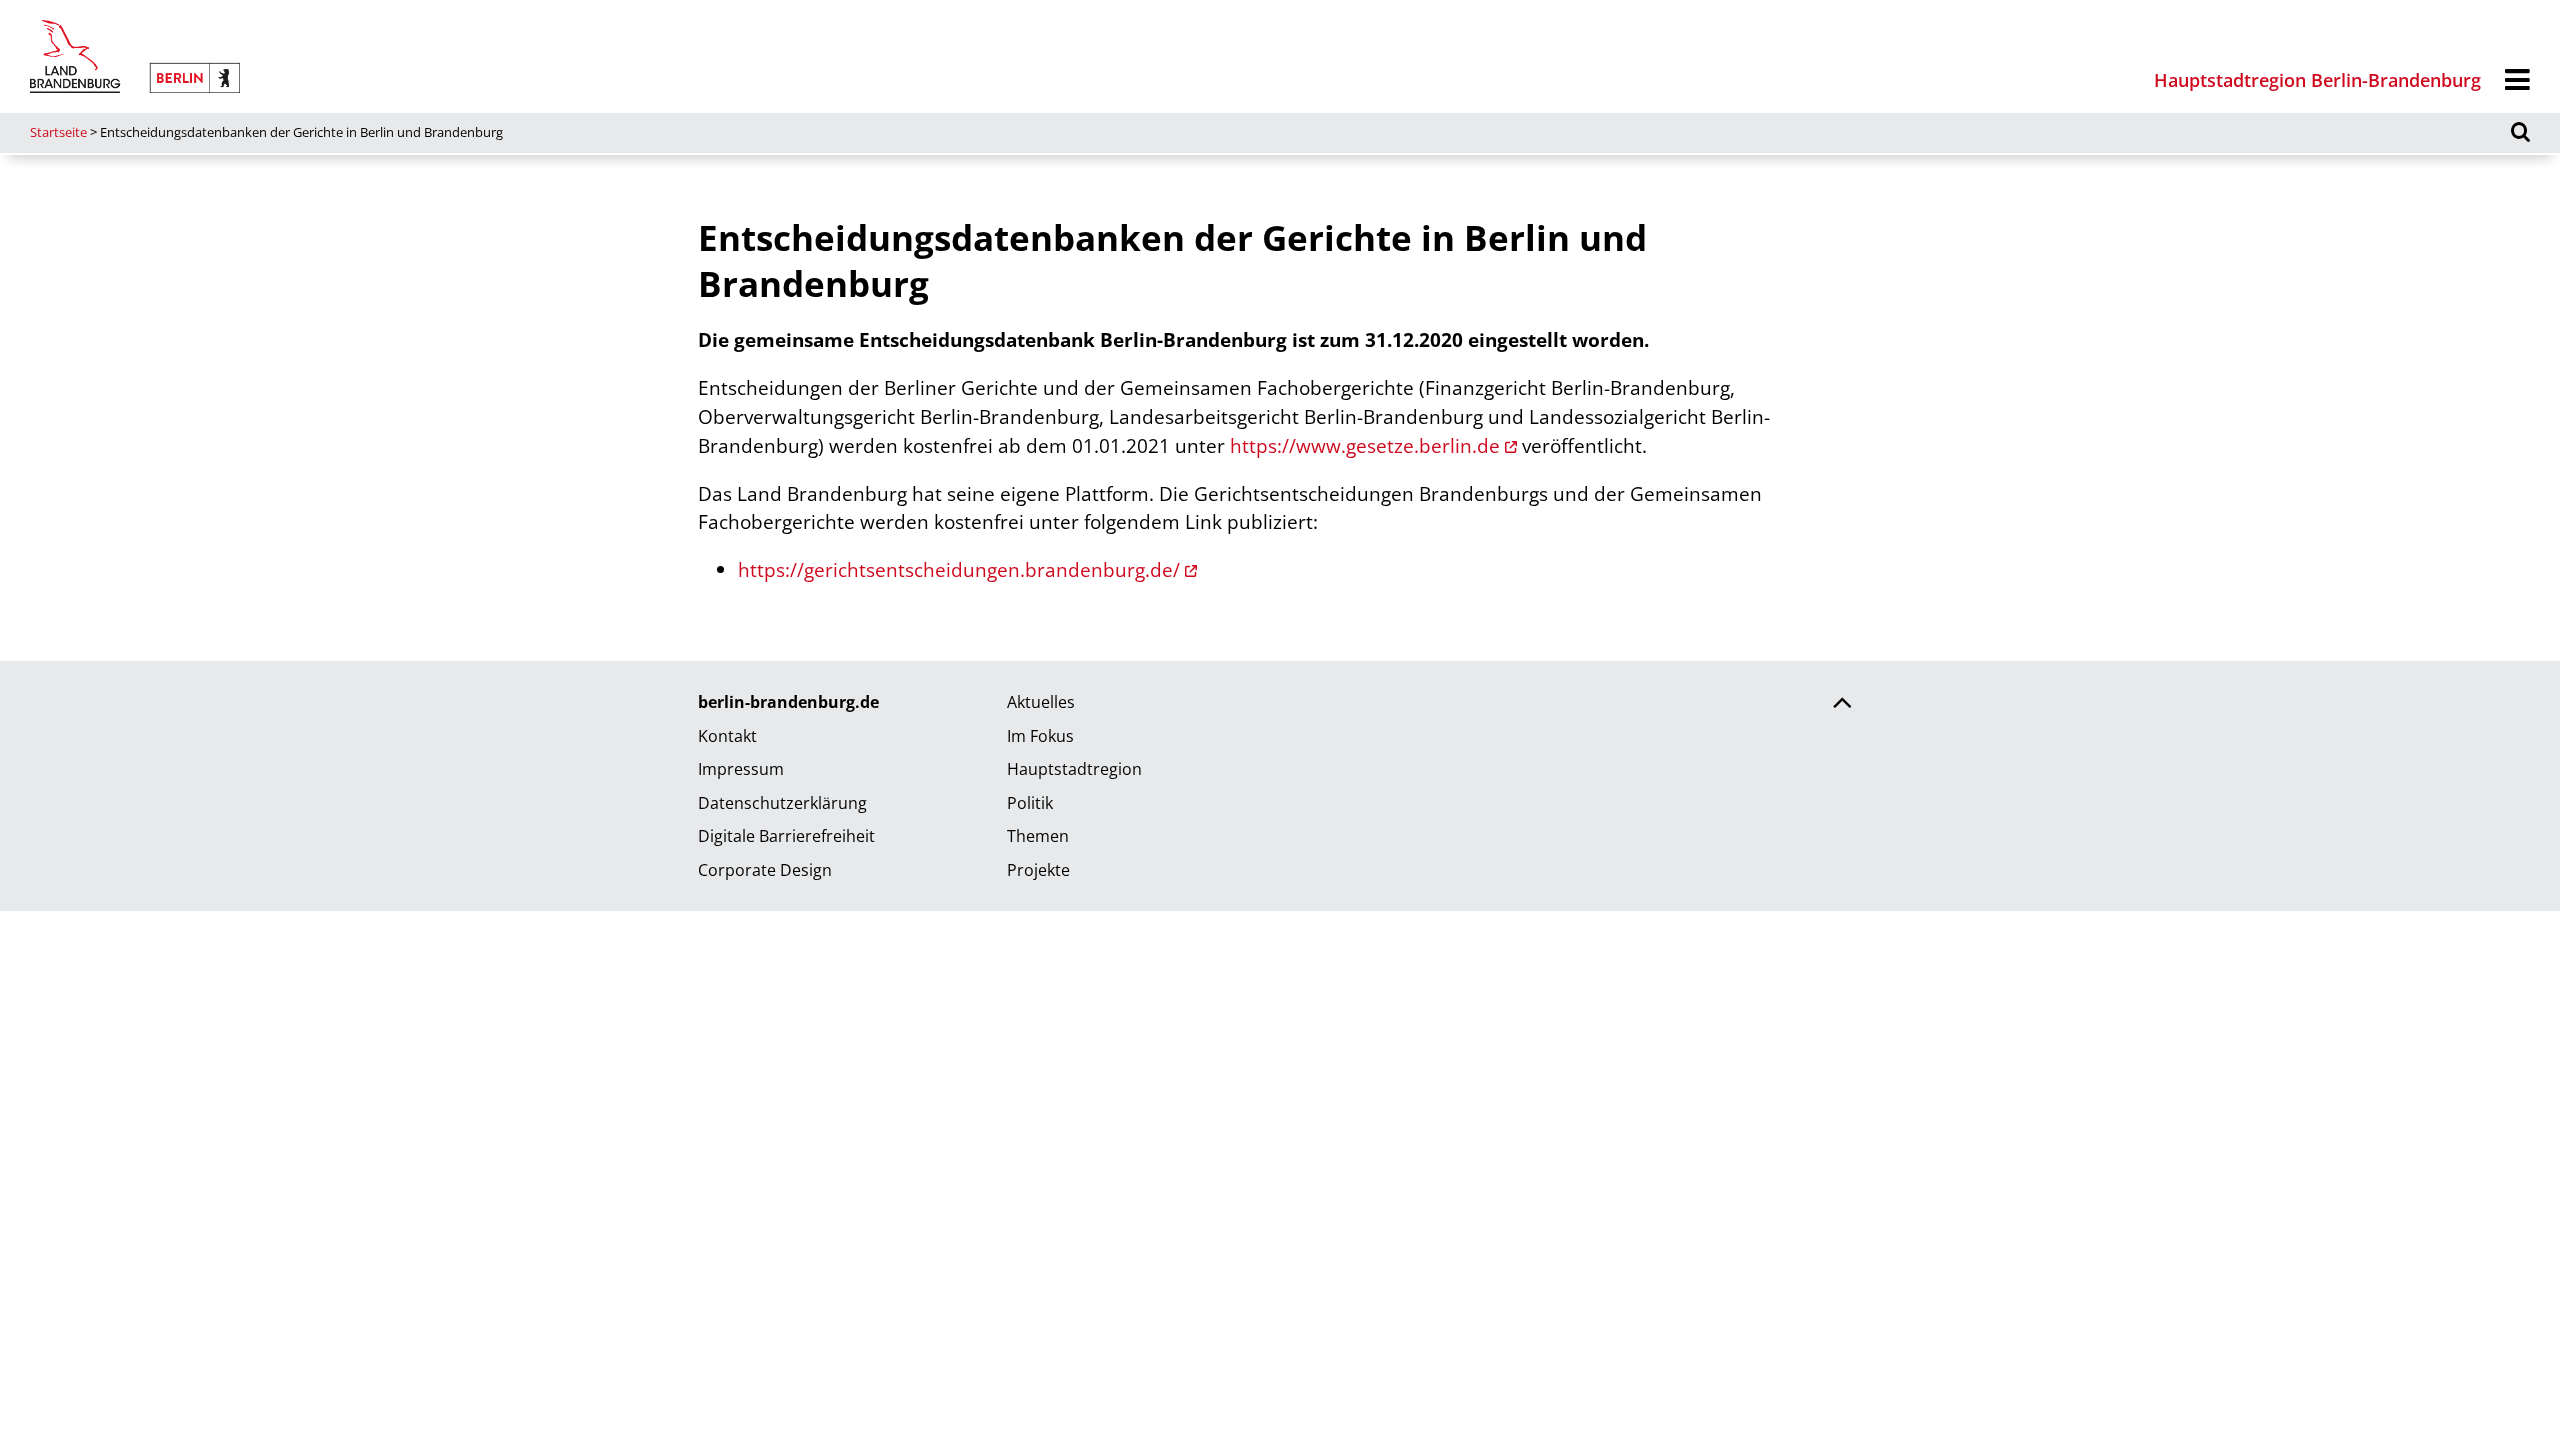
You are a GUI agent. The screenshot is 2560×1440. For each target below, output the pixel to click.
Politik (1030, 803)
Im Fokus (1040, 736)
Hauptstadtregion (1074, 769)
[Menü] (2517, 80)
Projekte (1038, 870)
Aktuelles (1041, 702)
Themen (1038, 836)
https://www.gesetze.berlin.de (1365, 445)
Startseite (58, 132)
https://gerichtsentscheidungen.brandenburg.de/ (959, 569)
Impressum (741, 769)
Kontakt (727, 736)
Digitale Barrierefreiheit (786, 836)
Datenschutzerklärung (782, 803)
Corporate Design (765, 870)
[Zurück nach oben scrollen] (1842, 705)
